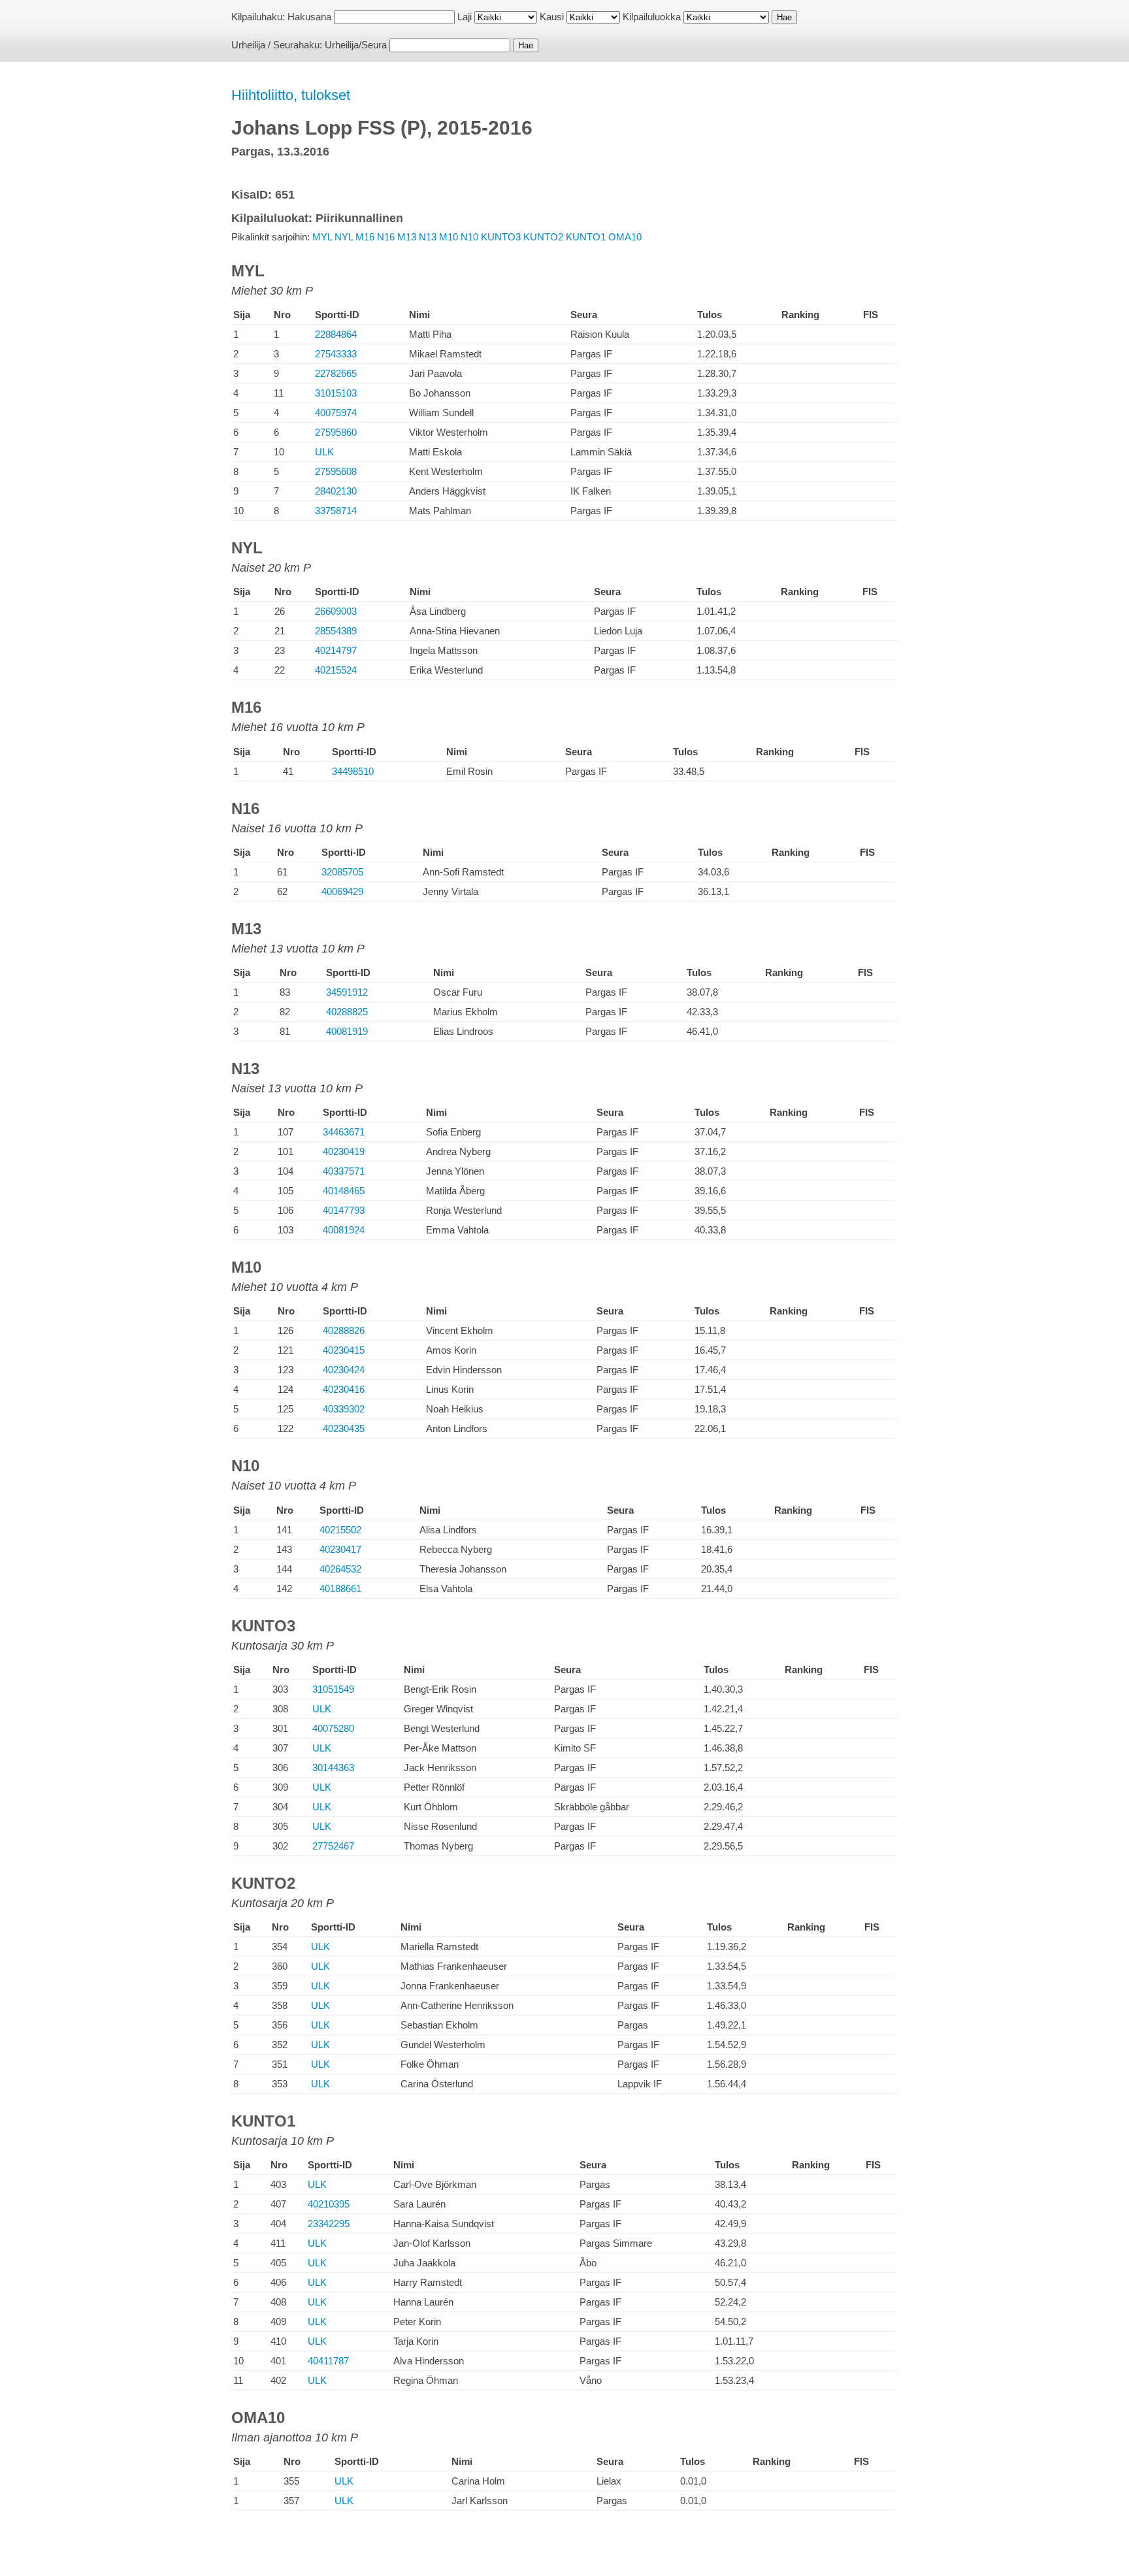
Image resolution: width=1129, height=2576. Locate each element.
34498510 (353, 771)
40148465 (344, 1191)
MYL (322, 237)
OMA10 (625, 237)
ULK (324, 452)
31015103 (336, 393)
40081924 (344, 1230)
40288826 (344, 1330)
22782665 (336, 373)
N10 (469, 237)
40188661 (340, 1589)
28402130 (336, 491)
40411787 (328, 2361)
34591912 (347, 992)
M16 (365, 237)
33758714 (336, 511)
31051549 (333, 1689)
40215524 (336, 670)
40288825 (347, 1012)
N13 (428, 237)
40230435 (344, 1428)
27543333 (336, 354)
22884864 (336, 334)
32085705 (342, 872)
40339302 (344, 1409)
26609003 (336, 611)
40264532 (340, 1569)
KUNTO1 (586, 237)
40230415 (344, 1350)
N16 (386, 237)
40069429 (342, 891)
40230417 (340, 1549)
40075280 (333, 1728)
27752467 (333, 1846)
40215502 (340, 1530)
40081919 (347, 1031)
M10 (449, 237)
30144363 (333, 1768)
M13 (407, 237)
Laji (465, 17)
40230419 (344, 1151)
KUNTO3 (501, 237)
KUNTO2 (543, 237)
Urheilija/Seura (356, 45)
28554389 (336, 631)
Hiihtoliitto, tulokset (291, 95)
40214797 (336, 650)
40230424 (344, 1370)
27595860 (336, 432)
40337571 (344, 1171)
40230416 (344, 1389)
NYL (344, 237)
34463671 (344, 1132)
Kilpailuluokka (652, 17)
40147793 (344, 1210)
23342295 (329, 2224)
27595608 (336, 471)
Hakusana (309, 17)
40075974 (336, 413)
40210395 (329, 2204)
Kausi (552, 17)
